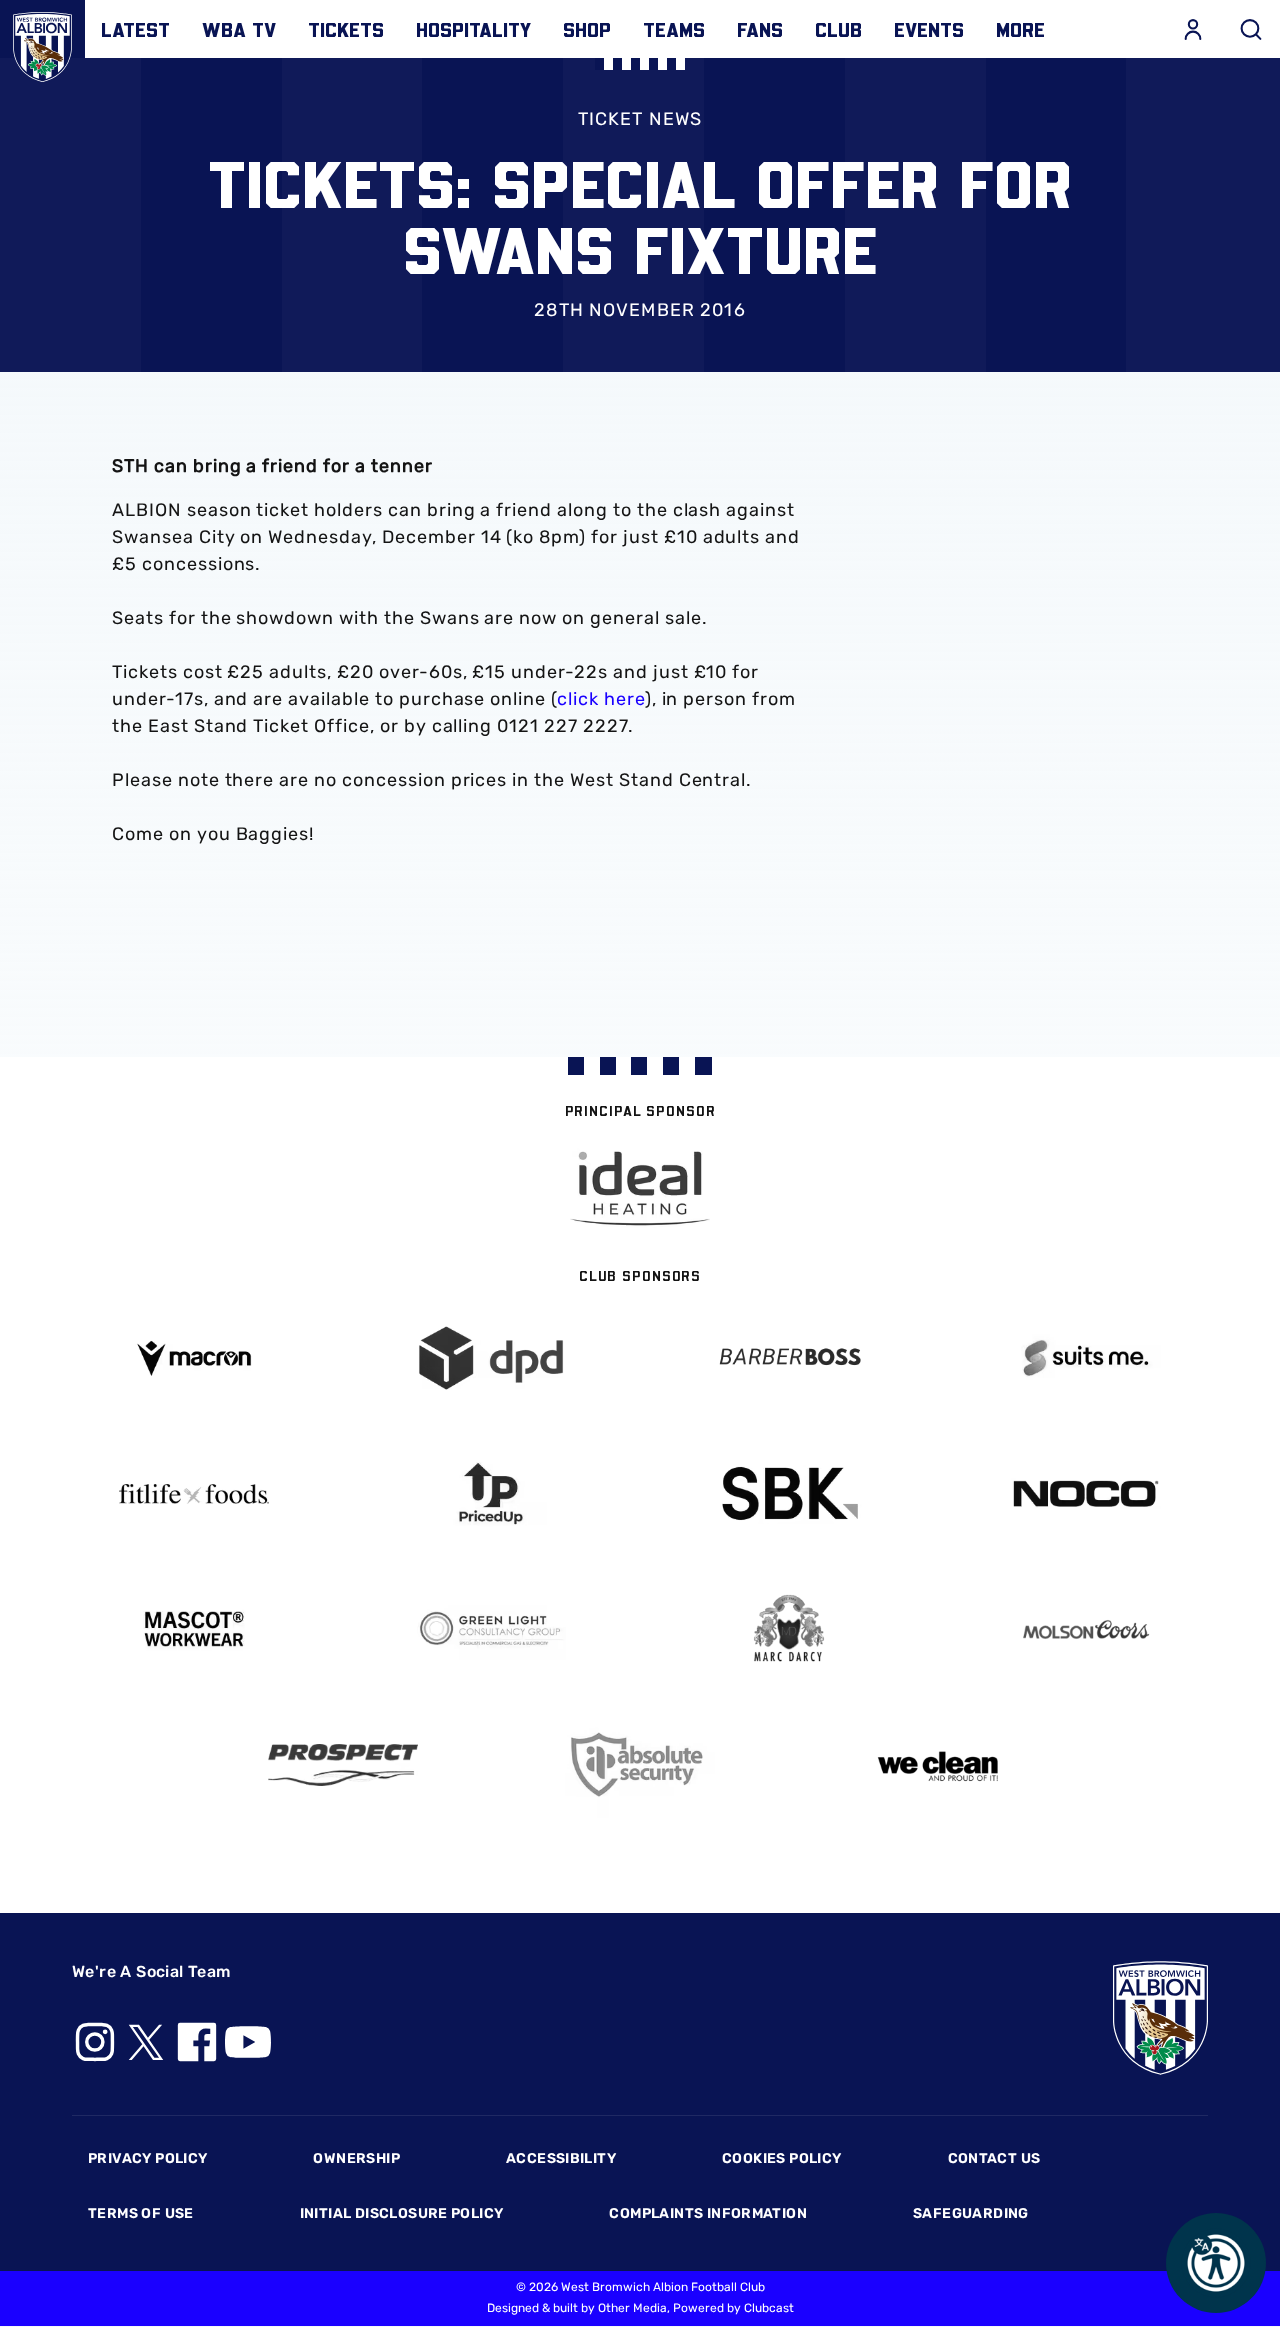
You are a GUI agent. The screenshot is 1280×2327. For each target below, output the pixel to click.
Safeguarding (971, 2213)
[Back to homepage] (42, 42)
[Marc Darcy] (789, 1629)
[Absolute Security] (640, 1764)
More (1020, 29)
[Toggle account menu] (1193, 29)
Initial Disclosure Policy (402, 2213)
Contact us (994, 2158)
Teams (674, 29)
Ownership (356, 2158)
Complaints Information (708, 2213)
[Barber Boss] (789, 1358)
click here (601, 699)
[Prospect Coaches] (343, 1765)
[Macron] (194, 1358)
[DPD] (492, 1358)
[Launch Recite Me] (1216, 2263)
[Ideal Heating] (640, 1188)
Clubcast (769, 2308)
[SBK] (789, 1493)
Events (929, 29)
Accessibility (561, 2158)
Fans (760, 29)
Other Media (632, 2308)
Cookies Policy (781, 2158)
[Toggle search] (1251, 29)
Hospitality (473, 29)
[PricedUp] (492, 1493)
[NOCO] (1087, 1493)
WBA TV (239, 29)
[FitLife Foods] (194, 1494)
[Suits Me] (1087, 1358)
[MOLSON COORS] (1087, 1629)
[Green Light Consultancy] (492, 1629)
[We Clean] (938, 1764)
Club (838, 29)
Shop (587, 29)
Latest (135, 29)
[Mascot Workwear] (194, 1629)
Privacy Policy (147, 2158)
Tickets (346, 29)
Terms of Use (141, 2213)
